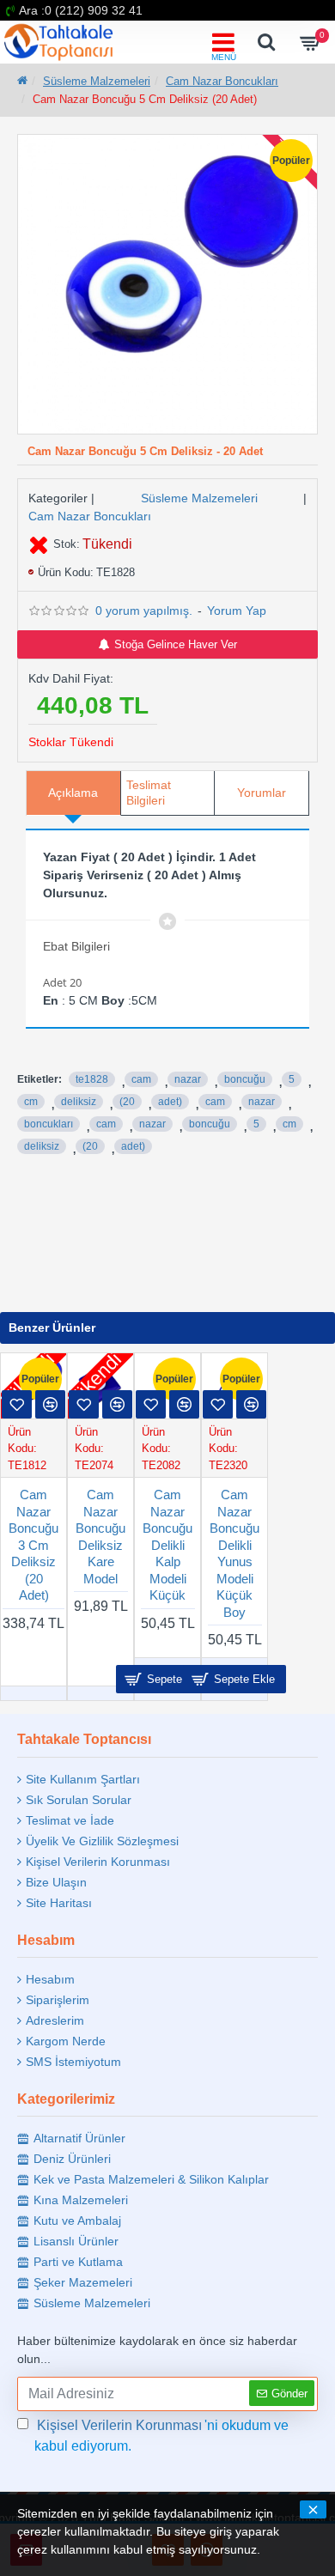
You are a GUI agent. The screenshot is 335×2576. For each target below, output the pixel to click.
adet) (170, 1102)
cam (141, 1079)
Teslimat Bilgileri (149, 793)
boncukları (49, 1124)
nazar (188, 1079)
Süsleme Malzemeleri (97, 81)
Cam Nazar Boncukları (222, 81)
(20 (127, 1102)
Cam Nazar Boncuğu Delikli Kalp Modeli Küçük (167, 1545)
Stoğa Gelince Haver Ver (176, 644)
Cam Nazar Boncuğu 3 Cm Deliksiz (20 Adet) (33, 1545)
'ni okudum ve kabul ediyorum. (161, 2436)
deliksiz (79, 1102)
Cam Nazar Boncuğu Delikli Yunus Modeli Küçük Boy (234, 1553)
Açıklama (73, 793)
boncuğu (245, 1079)
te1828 (92, 1079)
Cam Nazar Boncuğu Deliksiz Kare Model (100, 1537)
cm (31, 1102)
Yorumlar (262, 793)
